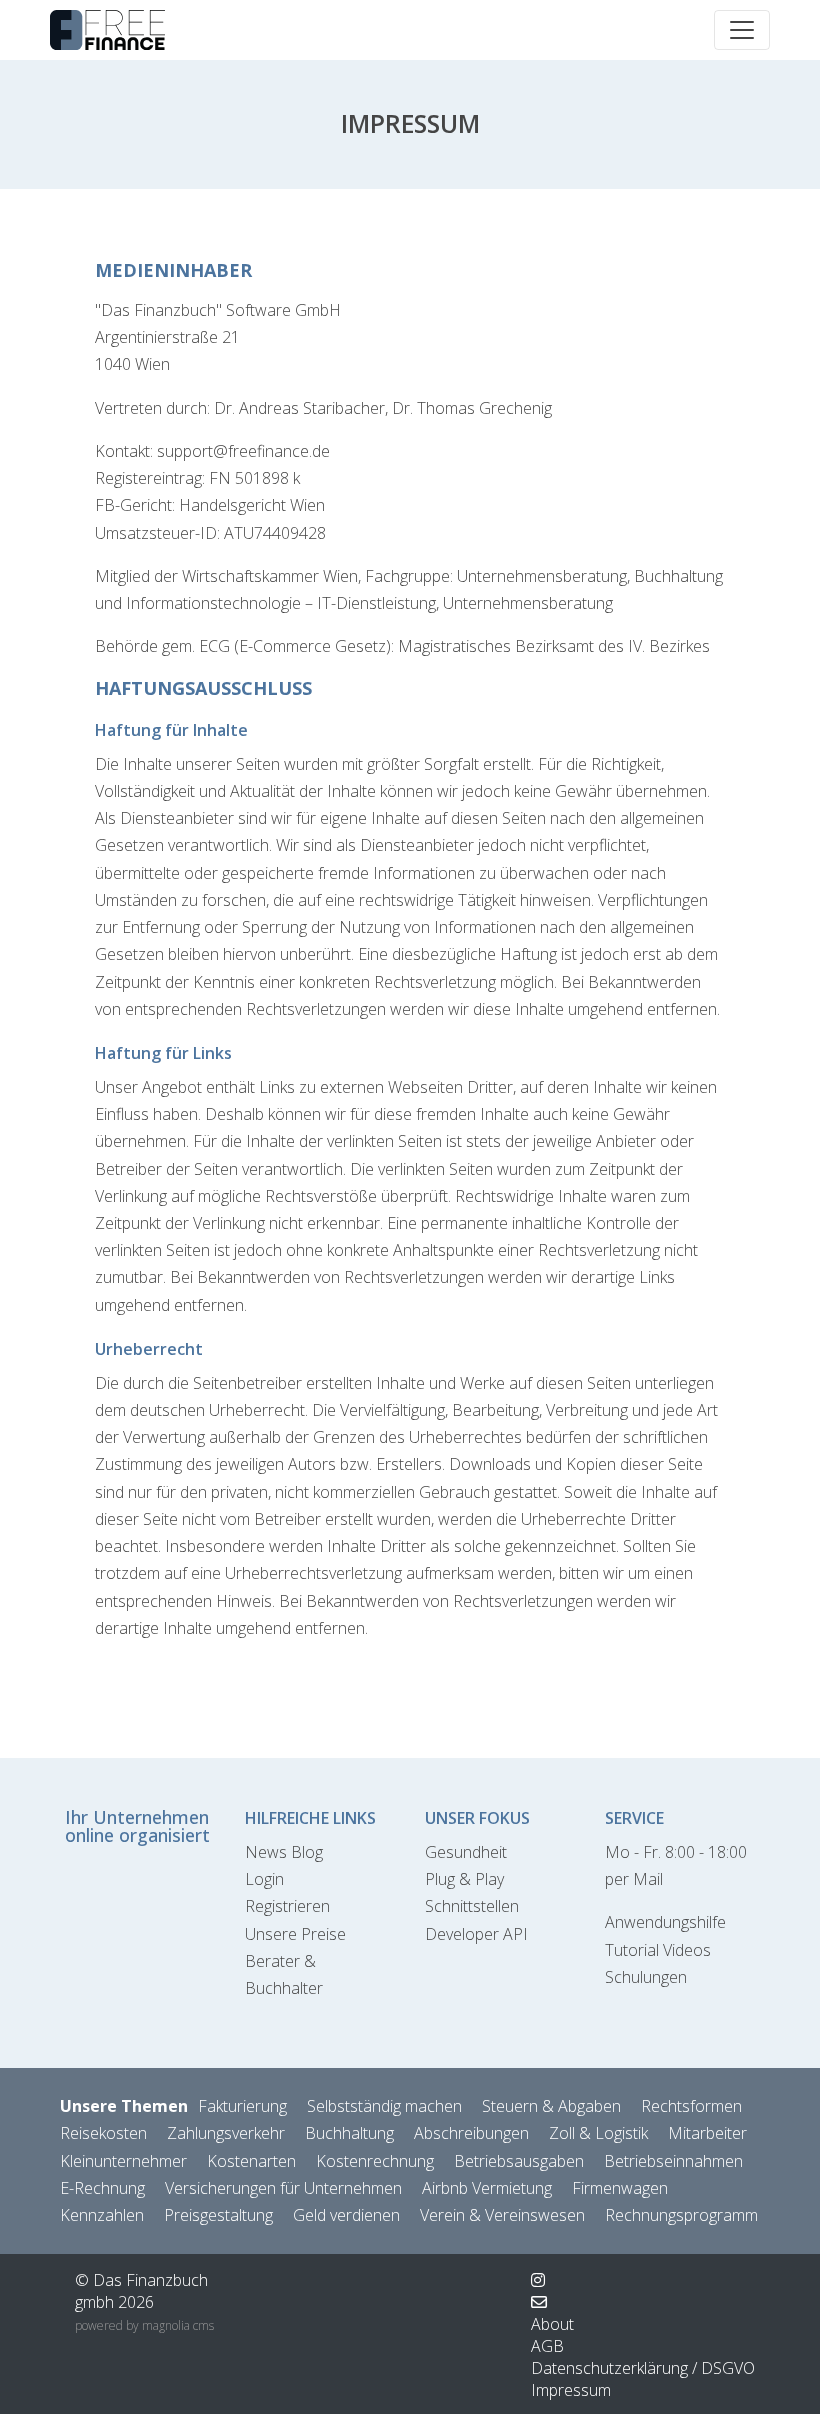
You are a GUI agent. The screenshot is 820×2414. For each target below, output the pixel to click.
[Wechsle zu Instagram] (538, 2280)
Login (264, 1879)
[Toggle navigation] (742, 30)
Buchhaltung (349, 2133)
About (552, 2324)
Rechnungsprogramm (681, 2215)
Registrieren (287, 1906)
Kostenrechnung (375, 2161)
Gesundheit (466, 1852)
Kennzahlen (102, 2215)
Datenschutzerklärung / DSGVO (643, 2368)
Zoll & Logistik (598, 2133)
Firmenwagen (620, 2188)
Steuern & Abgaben (551, 2106)
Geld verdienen (346, 2215)
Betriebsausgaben (519, 2161)
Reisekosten (103, 2133)
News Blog (284, 1852)
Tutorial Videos (658, 1950)
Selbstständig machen (384, 2106)
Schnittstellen (472, 1906)
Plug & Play (464, 1879)
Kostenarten (251, 2161)
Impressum (571, 2390)
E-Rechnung (102, 2188)
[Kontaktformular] (539, 2302)
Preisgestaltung (218, 2215)
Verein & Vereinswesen (502, 2215)
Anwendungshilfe (665, 1922)
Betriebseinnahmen (673, 2161)
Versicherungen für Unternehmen (283, 2188)
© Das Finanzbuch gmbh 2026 (141, 2291)
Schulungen (646, 1977)
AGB (547, 2346)
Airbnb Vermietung (487, 2188)
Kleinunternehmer (123, 2161)
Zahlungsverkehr (226, 2133)
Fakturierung (242, 2106)
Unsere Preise (295, 1934)
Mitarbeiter (707, 2133)
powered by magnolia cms (144, 2325)
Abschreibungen (471, 2133)
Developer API (476, 1934)
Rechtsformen (691, 2106)
